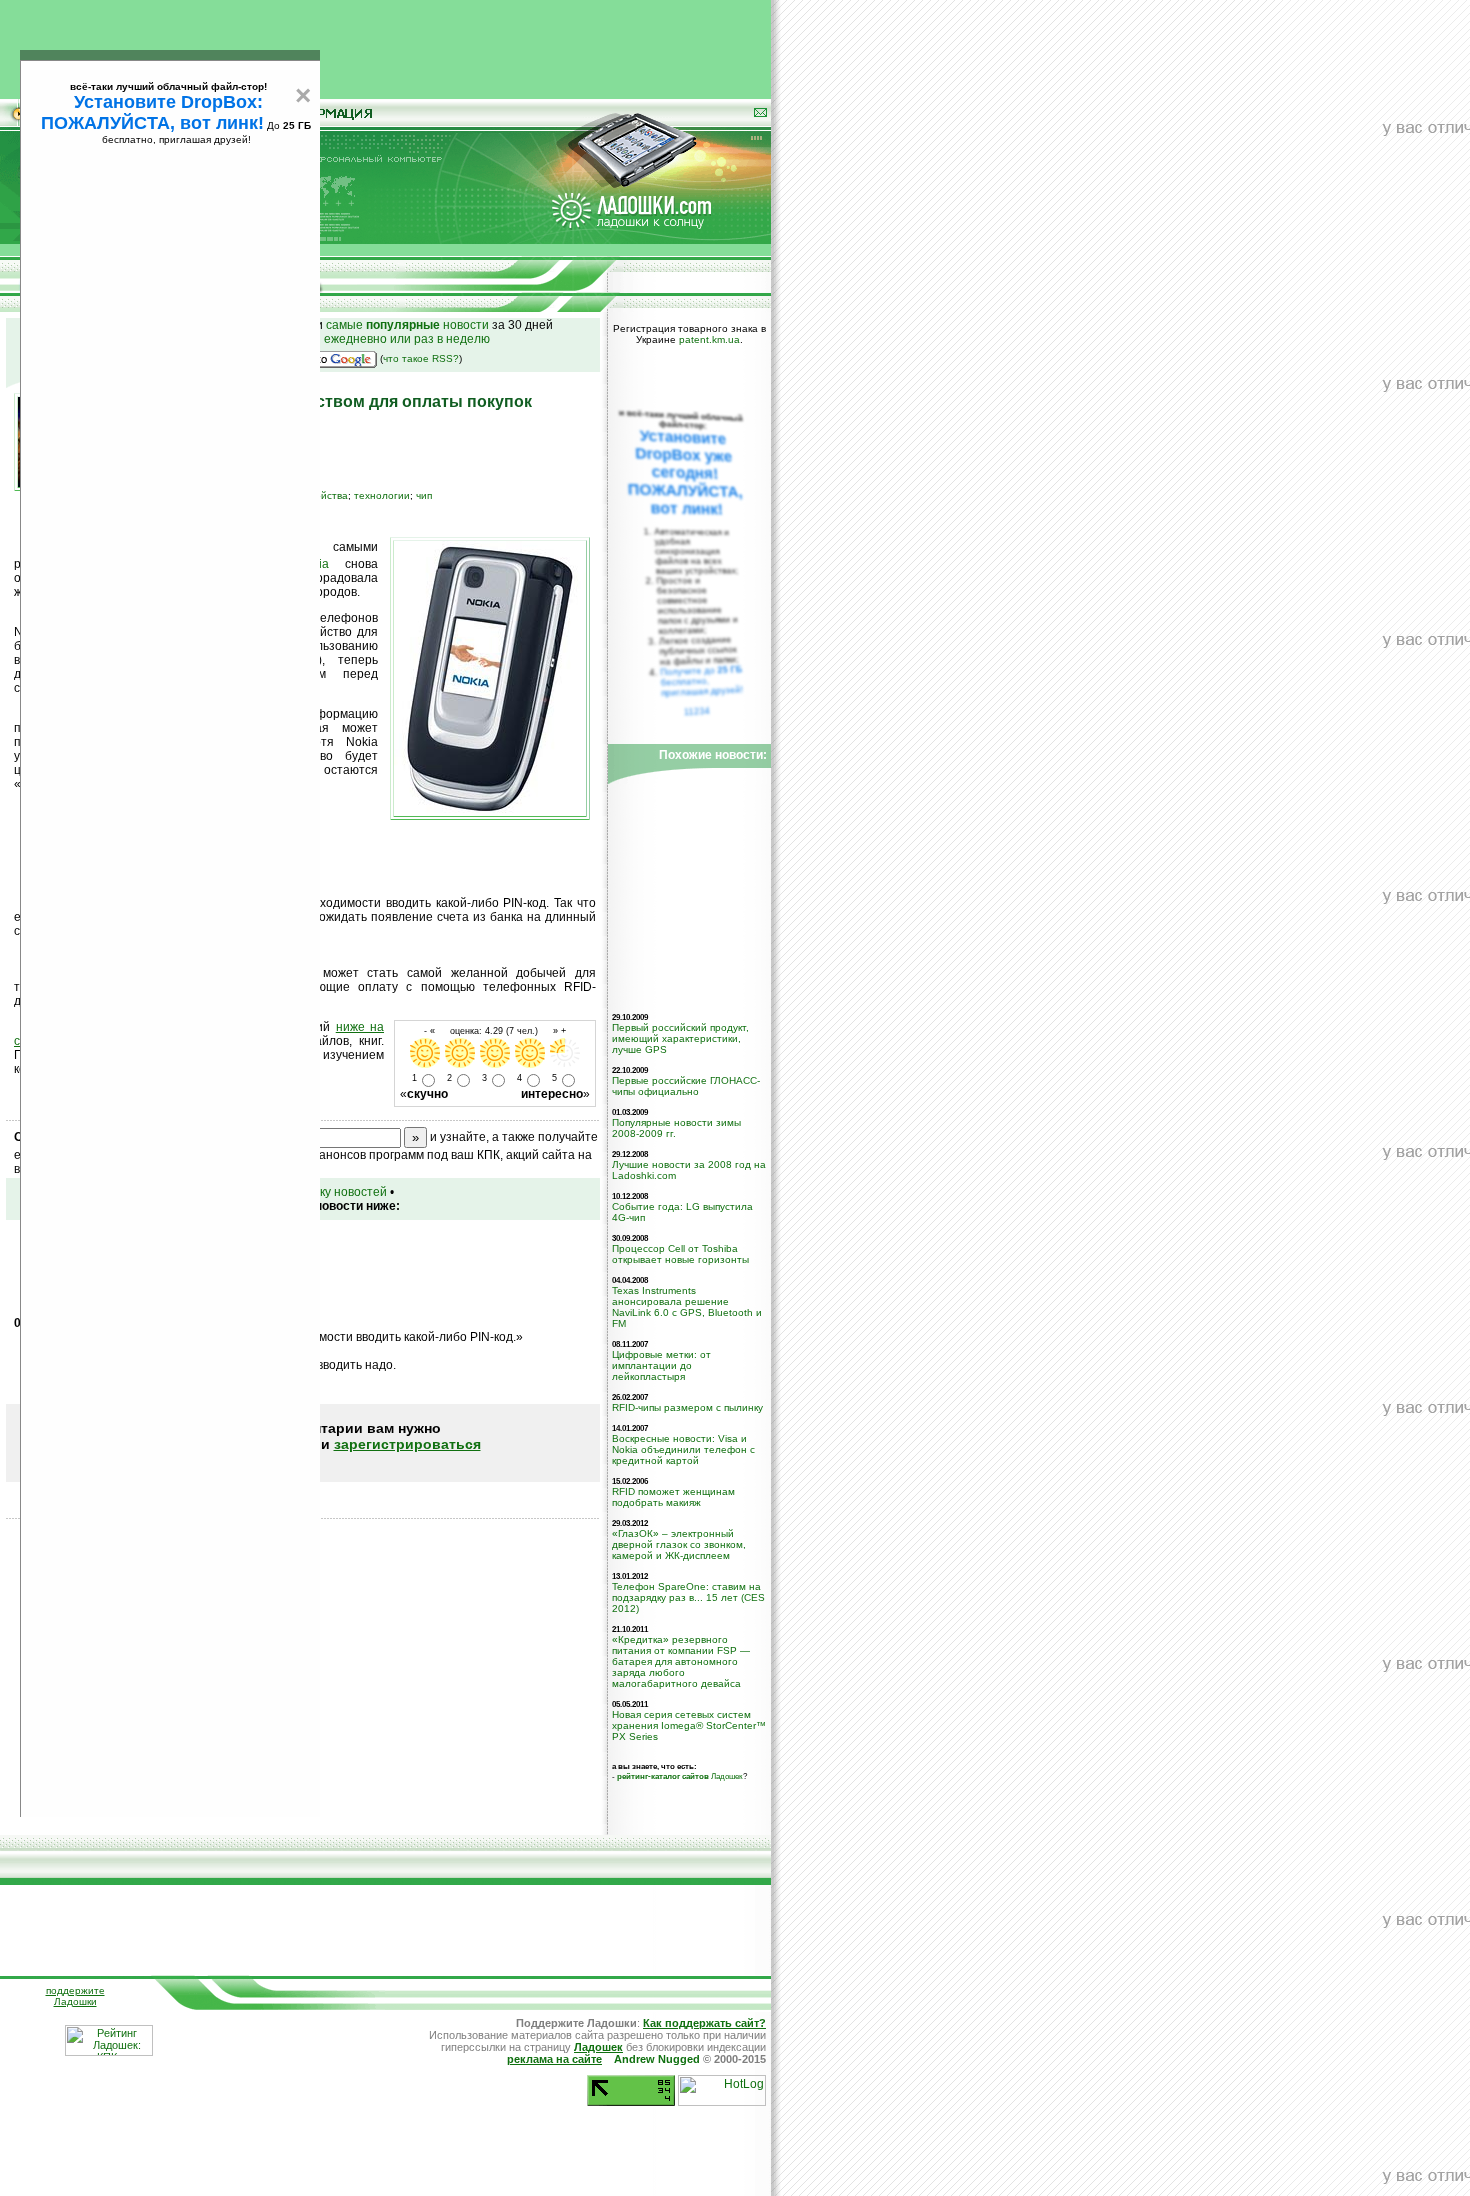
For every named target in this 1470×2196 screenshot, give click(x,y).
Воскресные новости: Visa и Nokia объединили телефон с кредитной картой (683, 1449)
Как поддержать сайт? (704, 2023)
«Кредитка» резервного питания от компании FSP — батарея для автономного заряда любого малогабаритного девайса (681, 1661)
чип (424, 495)
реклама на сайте (554, 2059)
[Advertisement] (386, 45)
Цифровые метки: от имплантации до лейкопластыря (661, 1365)
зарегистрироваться (407, 1444)
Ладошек (680, 1776)
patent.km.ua (709, 339)
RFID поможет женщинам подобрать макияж (673, 1497)
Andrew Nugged (657, 2059)
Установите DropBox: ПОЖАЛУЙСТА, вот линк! (152, 112)
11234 (697, 711)
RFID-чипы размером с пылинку (687, 1407)
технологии (382, 495)
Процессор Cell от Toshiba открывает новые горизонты (680, 1254)
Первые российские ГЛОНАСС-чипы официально (686, 1086)
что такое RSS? (421, 358)
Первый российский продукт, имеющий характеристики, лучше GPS (680, 1038)
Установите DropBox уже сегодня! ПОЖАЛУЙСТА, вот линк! (685, 472)
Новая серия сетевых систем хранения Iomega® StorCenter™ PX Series (689, 1725)
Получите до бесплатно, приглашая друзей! (701, 681)
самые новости (407, 325)
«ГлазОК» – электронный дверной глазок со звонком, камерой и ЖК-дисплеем (679, 1544)
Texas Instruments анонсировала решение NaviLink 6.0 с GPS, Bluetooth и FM (687, 1307)
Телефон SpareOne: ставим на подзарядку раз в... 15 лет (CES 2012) (688, 1597)
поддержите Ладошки (75, 1996)
